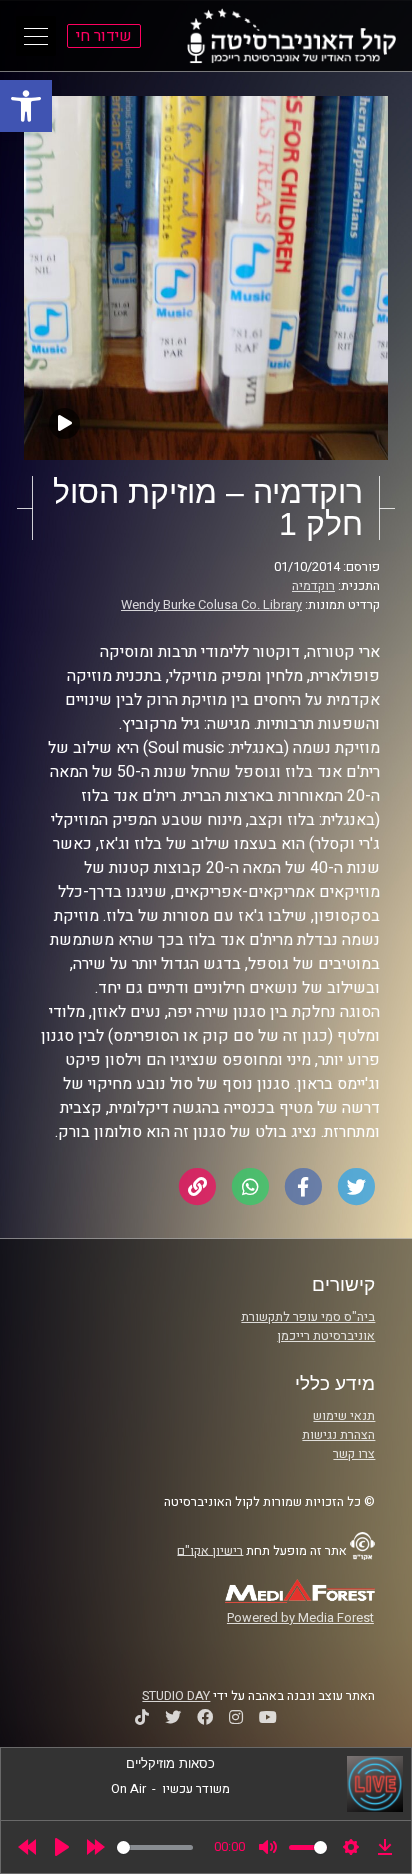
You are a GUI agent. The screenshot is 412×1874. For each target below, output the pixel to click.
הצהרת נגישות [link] (338, 1435)
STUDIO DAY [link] (176, 1696)
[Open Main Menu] (36, 36)
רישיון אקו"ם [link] (210, 1550)
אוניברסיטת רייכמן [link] (326, 1336)
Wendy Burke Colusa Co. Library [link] (211, 605)
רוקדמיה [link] (313, 586)
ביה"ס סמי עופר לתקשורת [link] (308, 1317)
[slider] (155, 1847)
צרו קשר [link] (354, 1454)
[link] (26, 106)
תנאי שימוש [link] (344, 1416)
